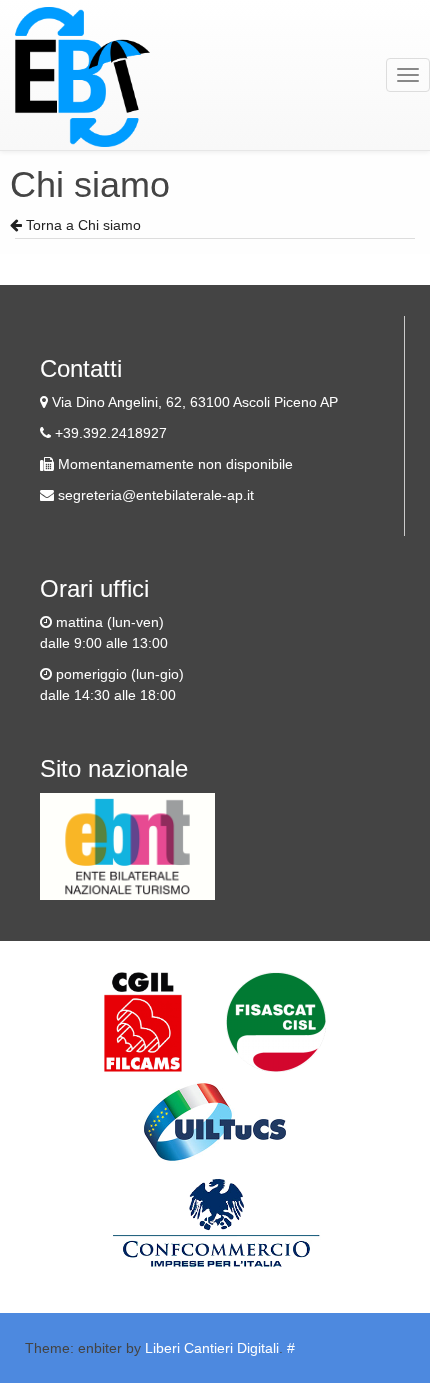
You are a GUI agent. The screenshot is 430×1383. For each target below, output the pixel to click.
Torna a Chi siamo (81, 225)
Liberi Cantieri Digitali (212, 1348)
